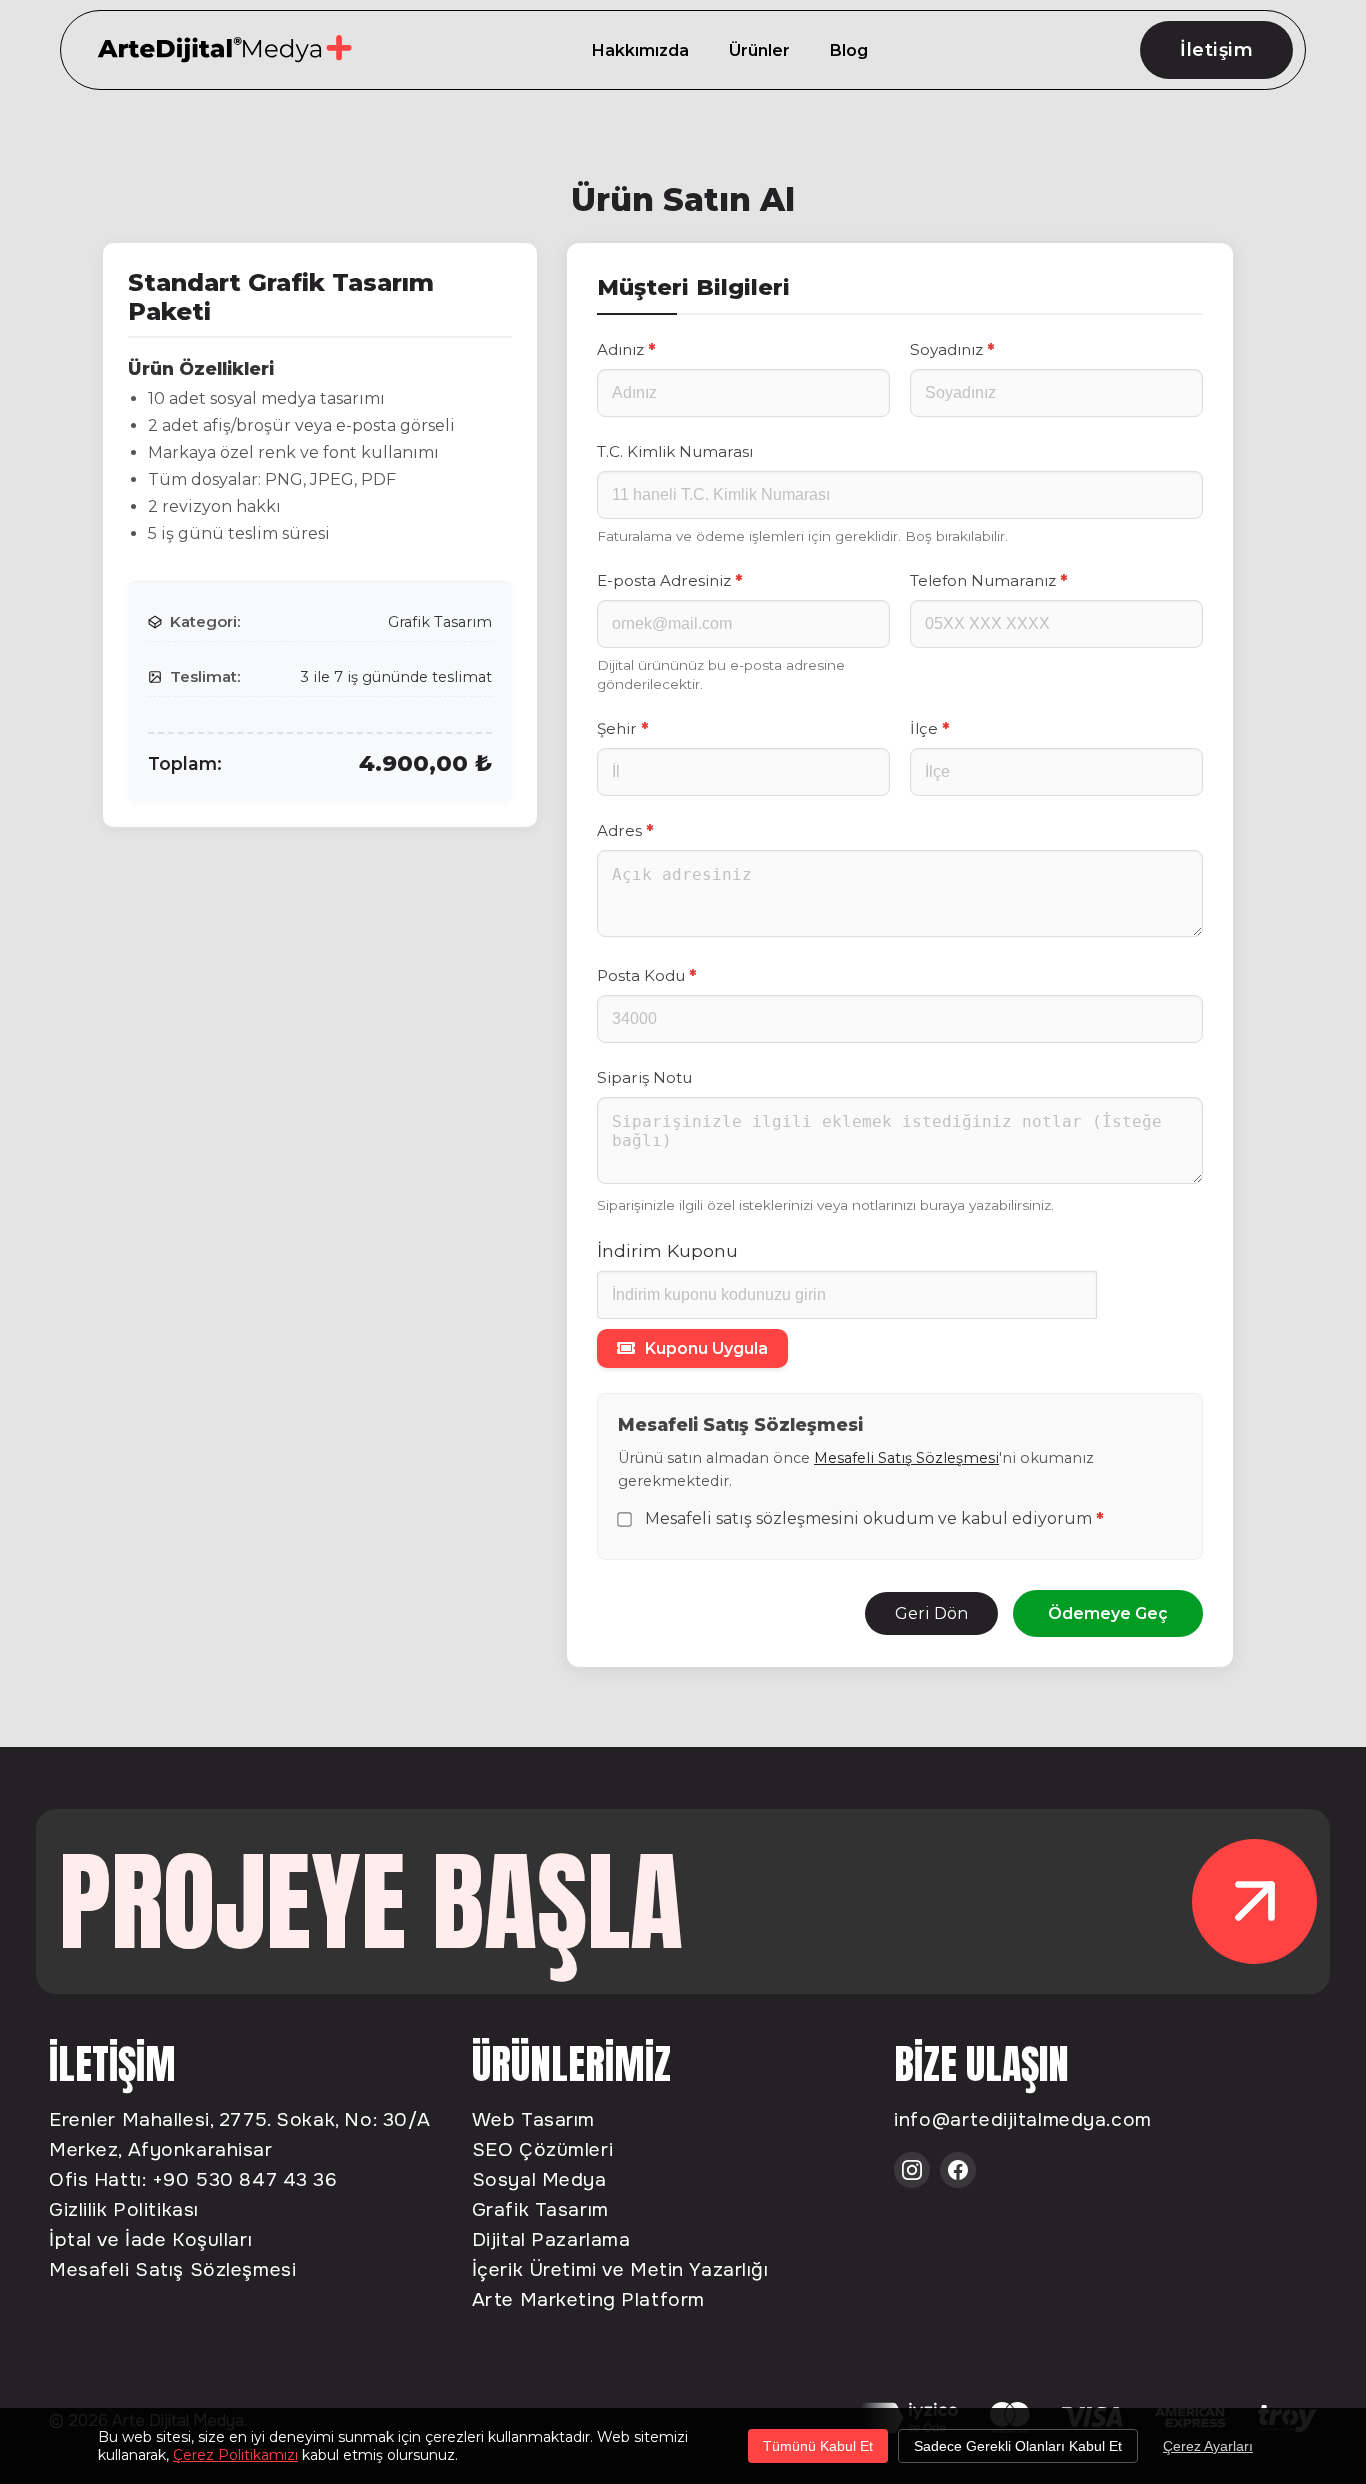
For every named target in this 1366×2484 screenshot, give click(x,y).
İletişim (1216, 50)
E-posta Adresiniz (669, 580)
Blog (849, 50)
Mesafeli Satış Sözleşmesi (906, 1458)
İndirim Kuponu (667, 1250)
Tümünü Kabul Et (818, 2446)
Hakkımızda (640, 50)
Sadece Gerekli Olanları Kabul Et (1018, 2446)
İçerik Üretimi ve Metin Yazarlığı (620, 2269)
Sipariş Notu (644, 1077)
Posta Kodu (646, 975)
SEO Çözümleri (543, 2149)
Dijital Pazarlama (551, 2239)
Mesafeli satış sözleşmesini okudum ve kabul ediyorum (874, 1519)
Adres (625, 830)
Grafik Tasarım (540, 2209)
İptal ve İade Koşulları (150, 2239)
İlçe (929, 728)
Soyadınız (952, 349)
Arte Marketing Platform (588, 2299)
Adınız (626, 349)
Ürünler (759, 50)
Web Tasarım (533, 2119)
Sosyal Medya (539, 2179)
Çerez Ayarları (1208, 2446)
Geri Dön (931, 1613)
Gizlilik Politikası (124, 2209)
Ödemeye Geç (1108, 1613)
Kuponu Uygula (706, 1348)
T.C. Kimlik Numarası (675, 451)
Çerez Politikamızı (235, 2455)
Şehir (622, 728)
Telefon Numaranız (988, 580)
